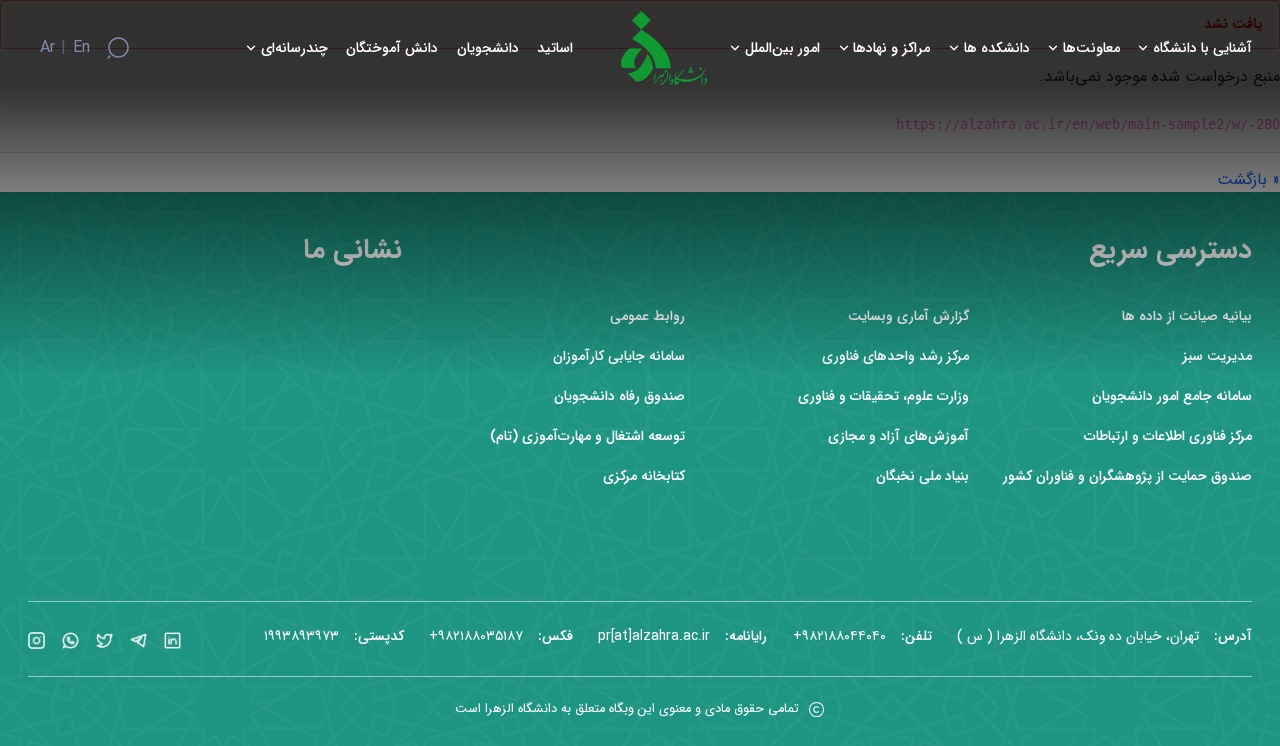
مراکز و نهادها (891, 48)
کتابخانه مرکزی (644, 476)
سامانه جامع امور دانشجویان (1172, 396)
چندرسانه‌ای (294, 48)
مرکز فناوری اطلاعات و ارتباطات (1168, 436)
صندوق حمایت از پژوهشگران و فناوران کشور (1127, 476)
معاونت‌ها (1091, 48)
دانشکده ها (997, 48)
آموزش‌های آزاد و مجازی (898, 436)
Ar (47, 48)
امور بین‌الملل (782, 48)
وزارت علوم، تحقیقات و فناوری (883, 396)
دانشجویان (488, 48)
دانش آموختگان (392, 48)
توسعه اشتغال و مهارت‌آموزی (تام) (587, 436)
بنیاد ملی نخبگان (922, 476)
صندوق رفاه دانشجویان (619, 396)
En (81, 48)
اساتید (555, 48)
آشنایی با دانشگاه (1202, 48)
